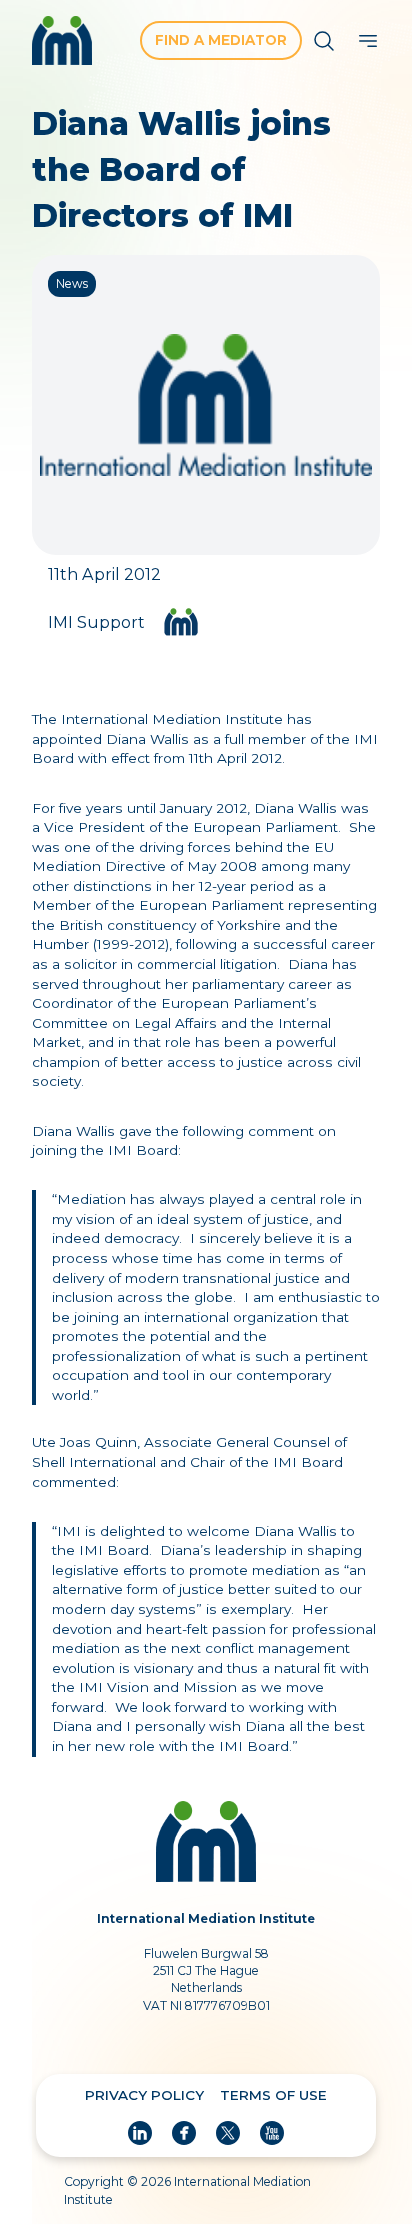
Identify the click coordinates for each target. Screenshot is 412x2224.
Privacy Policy (144, 2095)
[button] (368, 41)
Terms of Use (273, 2095)
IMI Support (96, 622)
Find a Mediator (221, 40)
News (72, 283)
